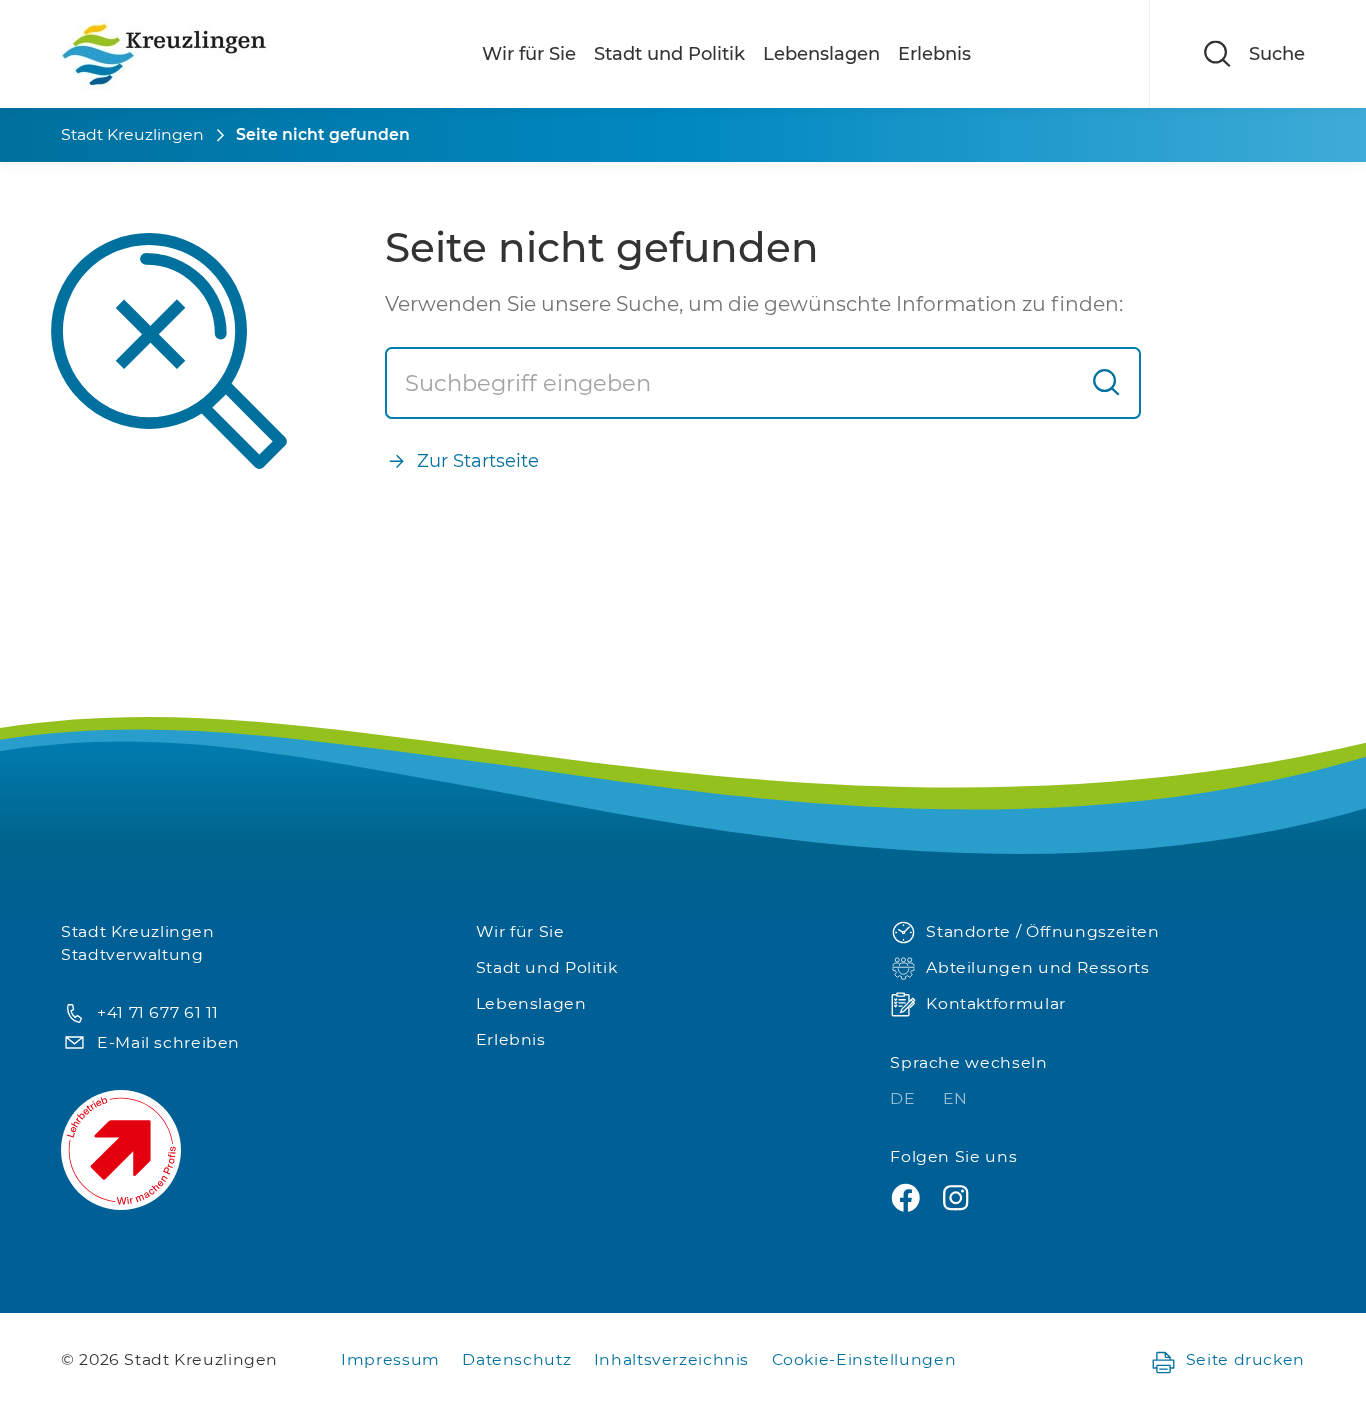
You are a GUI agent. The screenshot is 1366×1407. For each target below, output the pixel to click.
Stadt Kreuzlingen (132, 134)
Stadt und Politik (669, 54)
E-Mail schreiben (168, 1042)
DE (905, 1098)
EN (955, 1098)
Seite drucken (1245, 1359)
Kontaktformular (995, 1003)
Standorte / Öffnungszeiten (1042, 931)
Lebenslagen (821, 54)
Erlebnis (934, 54)
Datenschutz (516, 1359)
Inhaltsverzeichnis (671, 1359)
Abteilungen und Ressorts (1037, 967)
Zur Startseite (478, 461)
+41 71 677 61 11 (158, 1012)
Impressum (390, 1359)
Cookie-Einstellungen (864, 1359)
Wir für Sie (529, 54)
